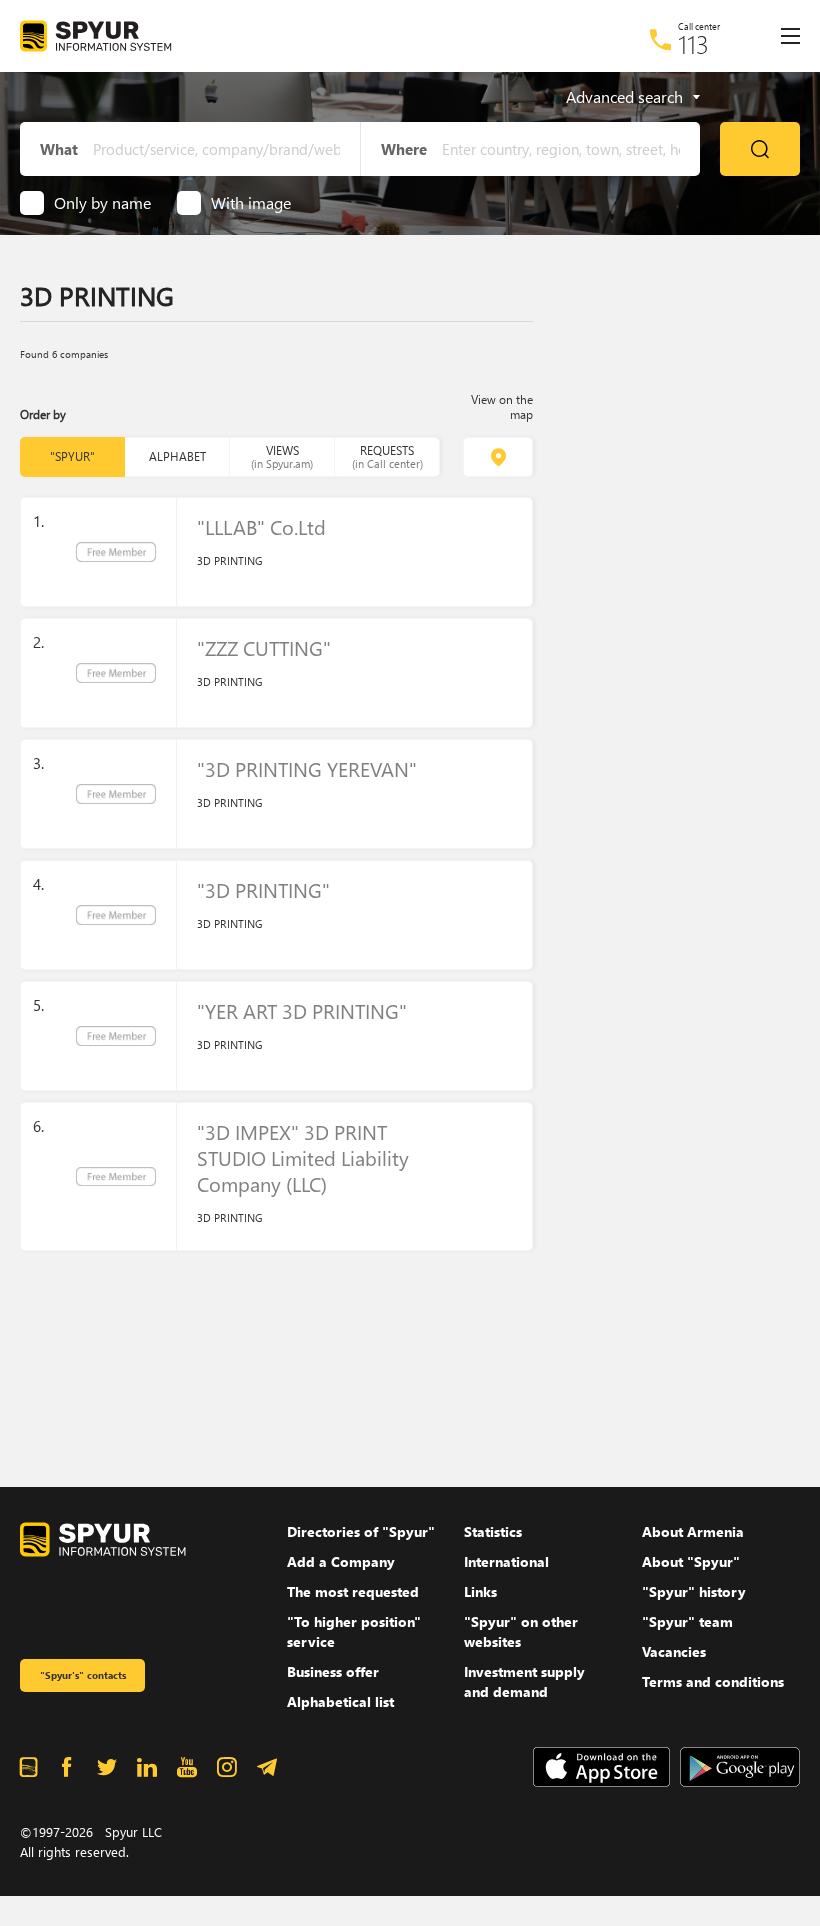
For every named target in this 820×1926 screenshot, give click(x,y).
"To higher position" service (354, 1631)
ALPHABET (177, 456)
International (506, 1561)
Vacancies (674, 1651)
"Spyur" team (687, 1621)
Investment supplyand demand (524, 1681)
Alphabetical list (340, 1701)
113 (693, 44)
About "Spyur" (691, 1561)
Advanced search (624, 97)
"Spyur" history (694, 1591)
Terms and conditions (713, 1681)
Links (480, 1591)
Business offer (333, 1671)
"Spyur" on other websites (521, 1631)
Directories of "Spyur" (361, 1531)
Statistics (493, 1531)
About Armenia (693, 1531)
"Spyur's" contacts (83, 1675)
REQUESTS (387, 456)
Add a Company (341, 1561)
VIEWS (282, 456)
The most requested (353, 1591)
